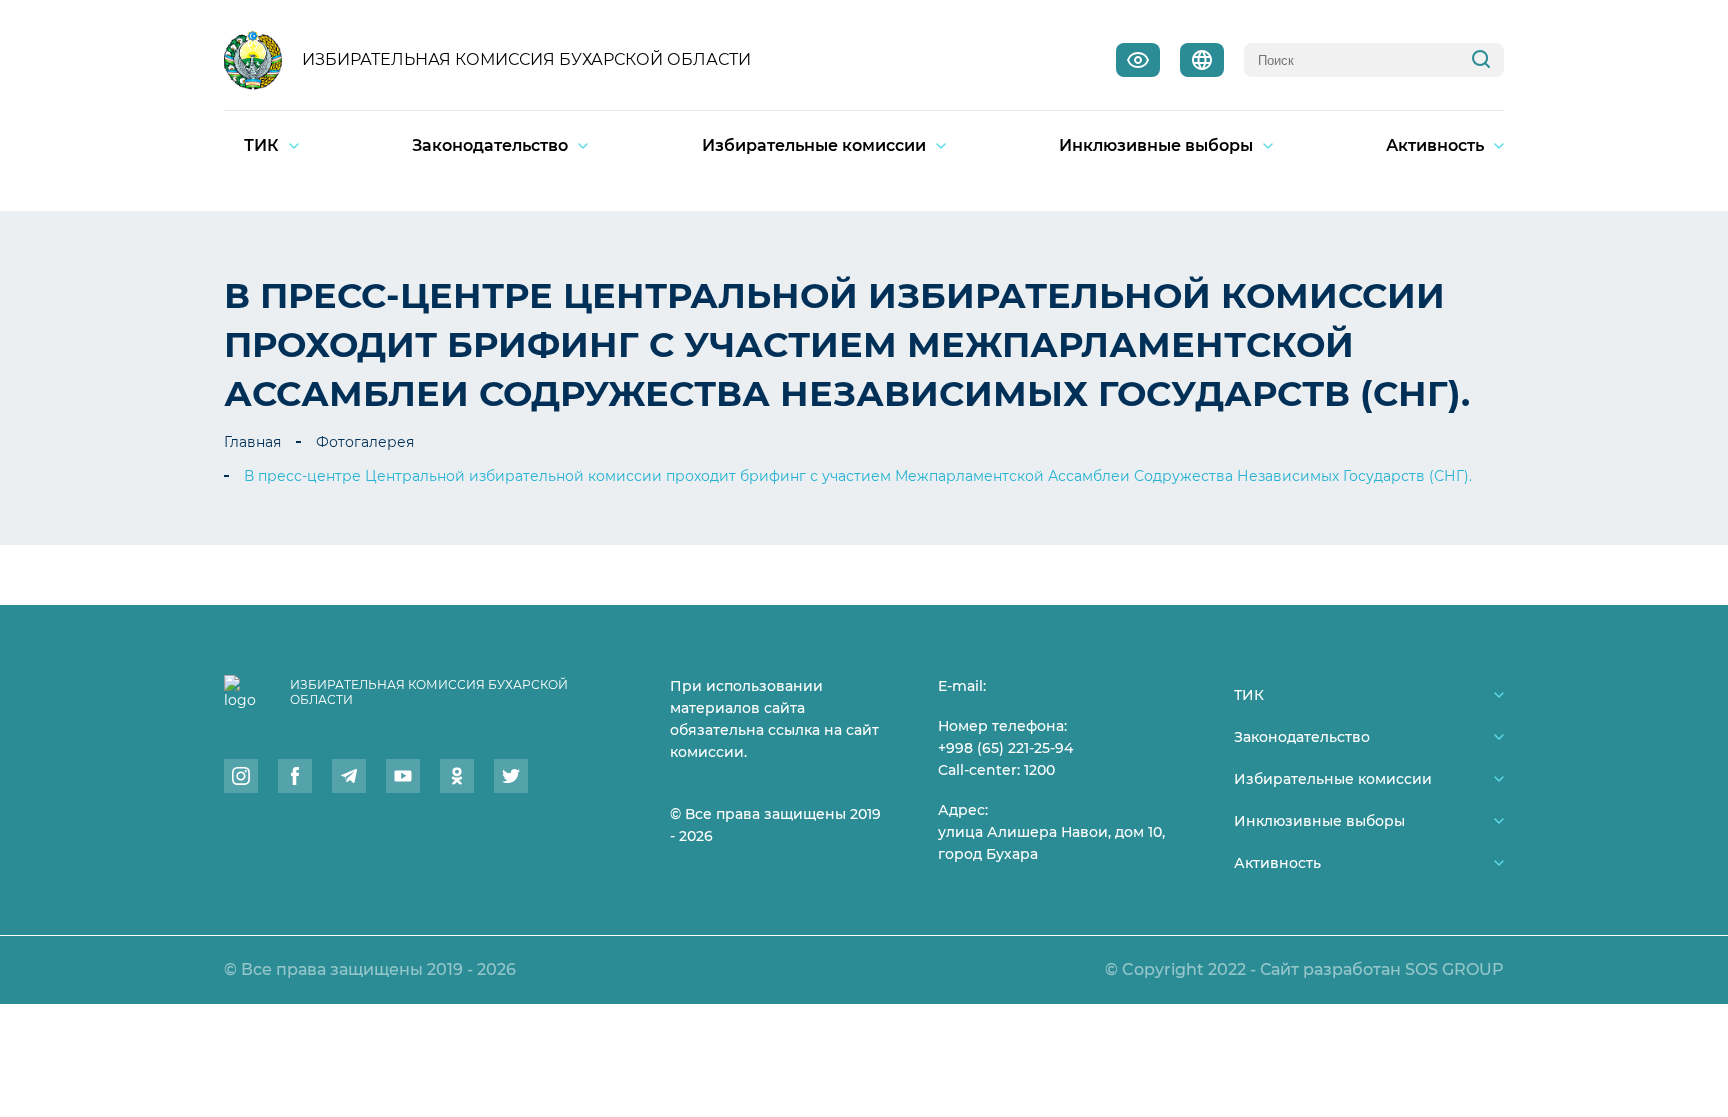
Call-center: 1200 (996, 770)
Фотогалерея (365, 442)
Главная (252, 442)
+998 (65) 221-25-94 (1005, 748)
